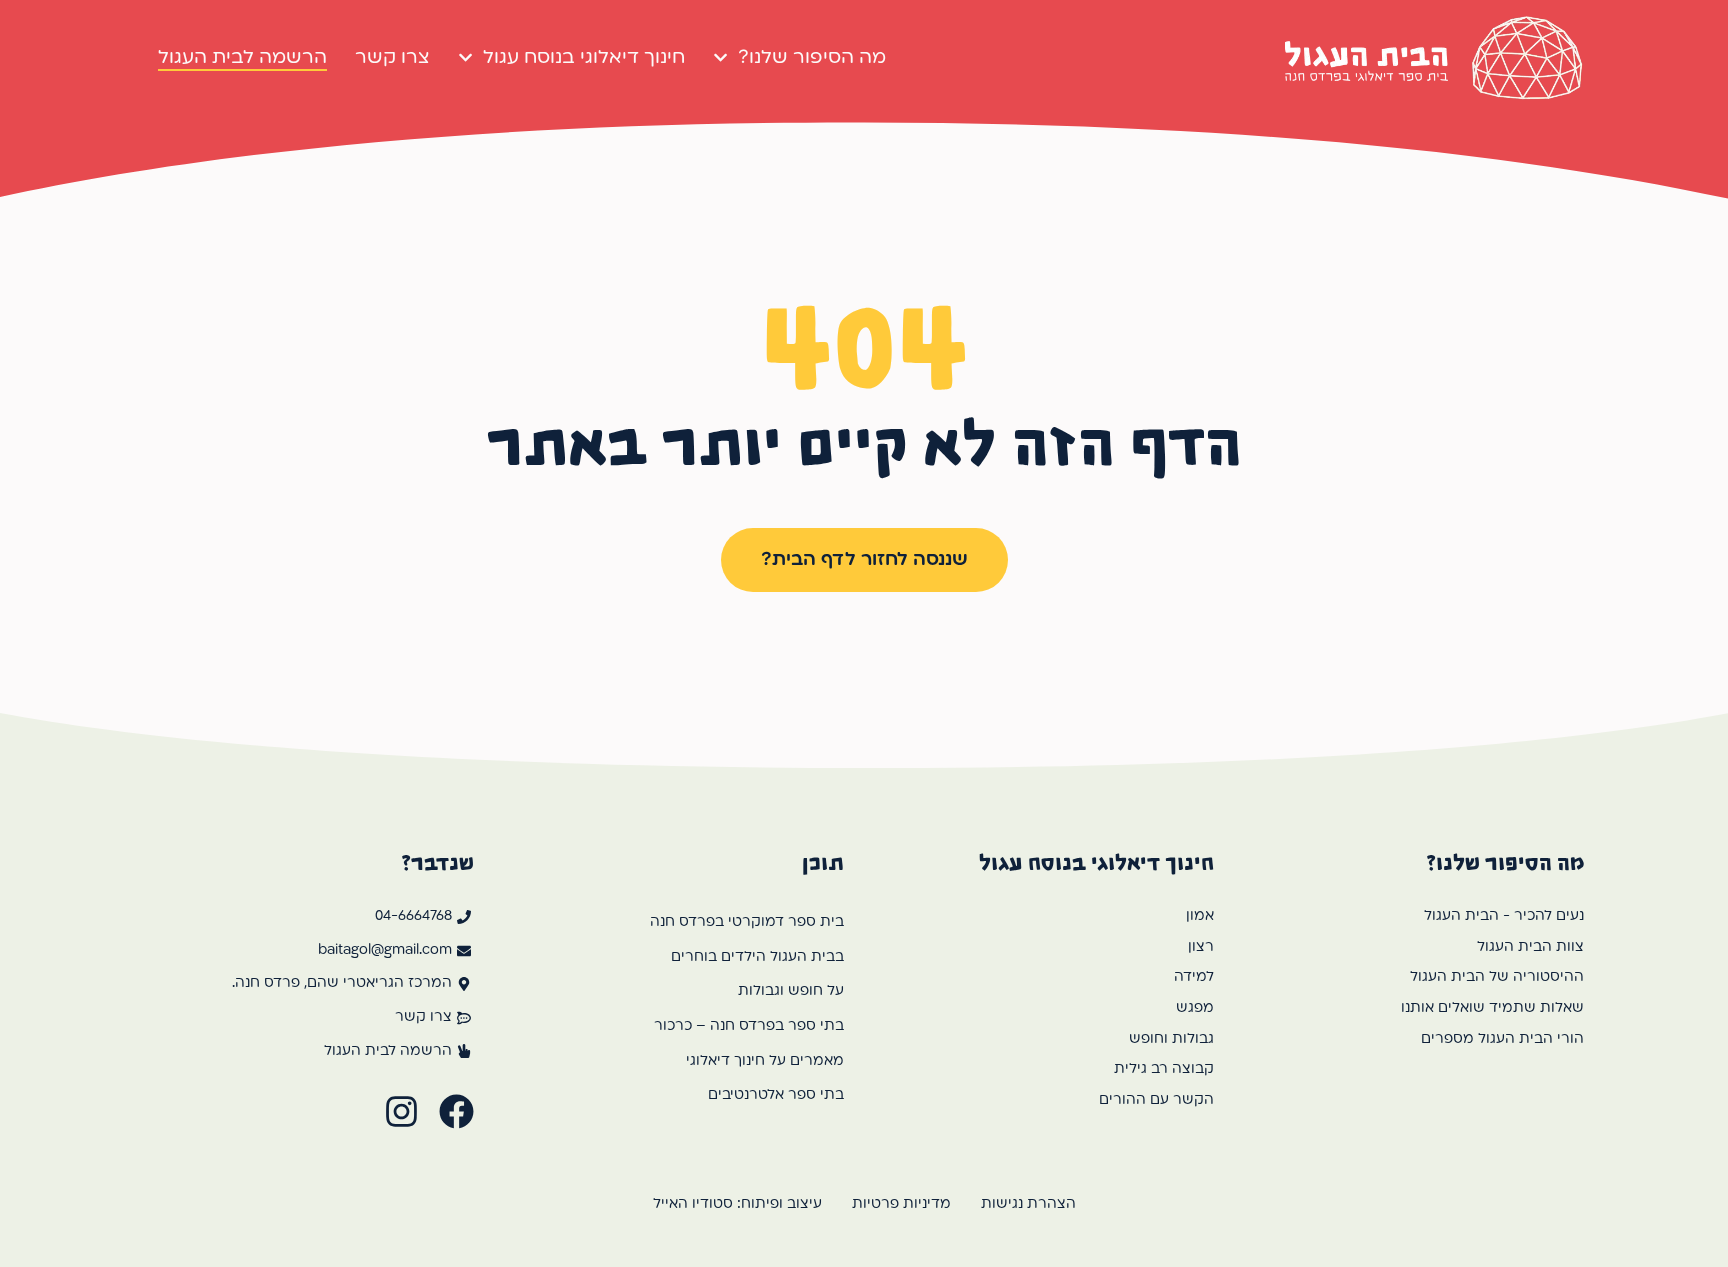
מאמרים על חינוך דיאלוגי (765, 1061)
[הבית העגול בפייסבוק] (456, 1111)
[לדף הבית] (1434, 58)
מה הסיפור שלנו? (812, 58)
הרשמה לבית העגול (242, 58)
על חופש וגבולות (791, 991)
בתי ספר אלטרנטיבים (776, 1095)
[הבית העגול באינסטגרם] (401, 1111)
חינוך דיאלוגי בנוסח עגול (584, 58)
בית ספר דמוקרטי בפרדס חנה (747, 922)
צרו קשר (392, 58)
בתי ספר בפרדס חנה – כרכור (749, 1026)
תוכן (823, 863)
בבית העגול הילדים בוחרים (757, 957)
